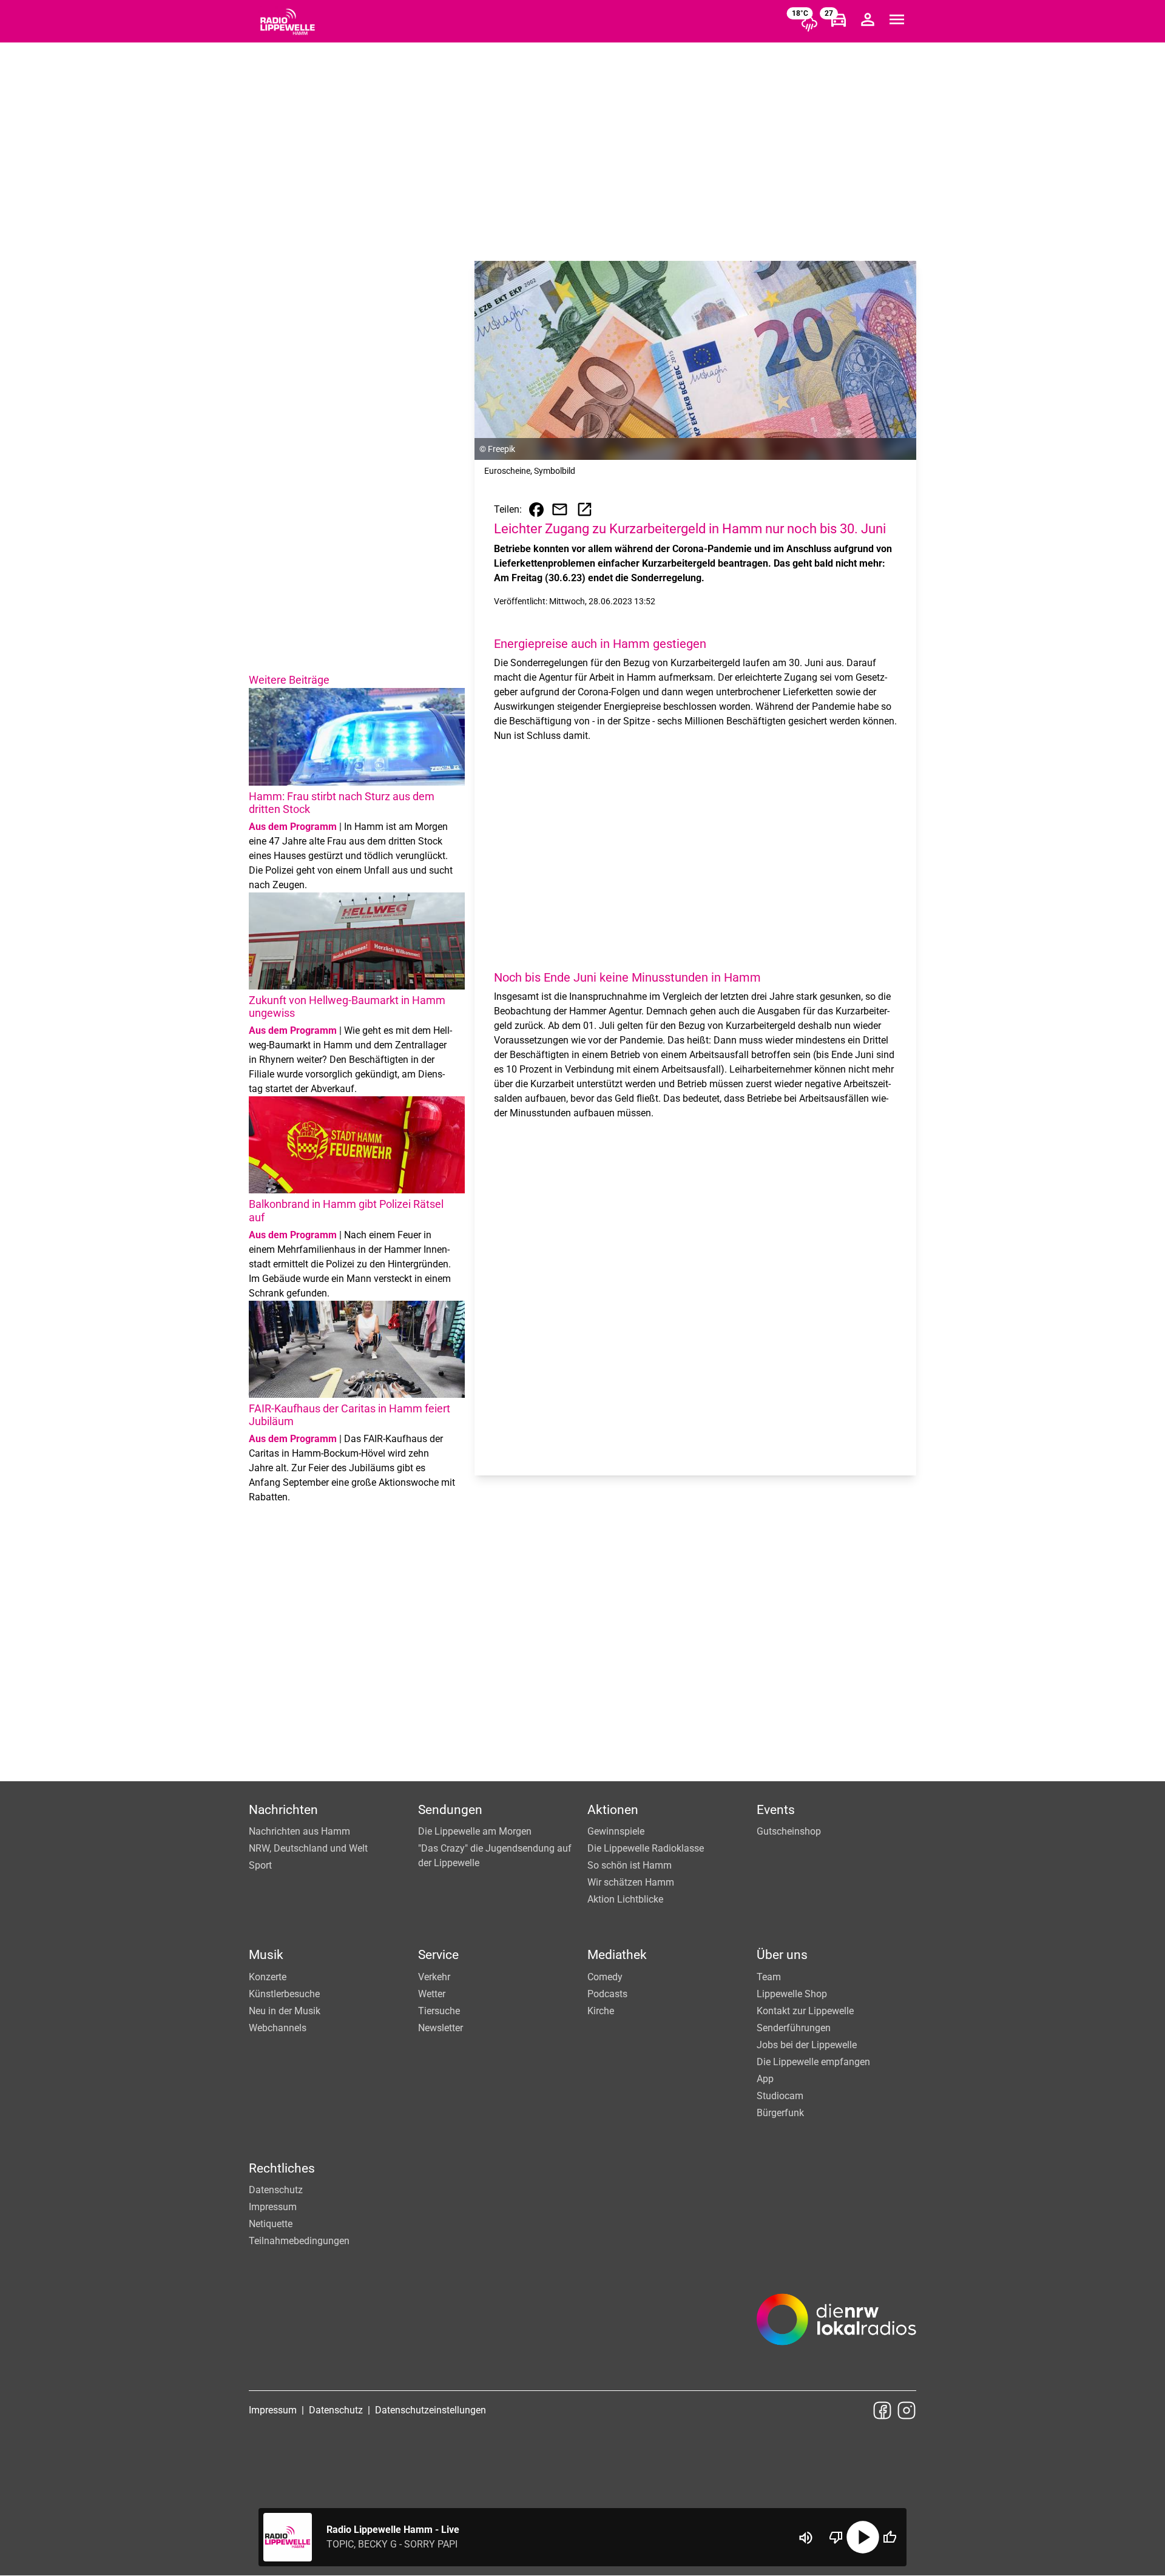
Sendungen (450, 1810)
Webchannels (278, 2028)
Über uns (782, 1955)
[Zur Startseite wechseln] (288, 22)
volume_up (806, 2538)
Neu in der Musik (285, 2011)
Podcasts (607, 1994)
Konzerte (268, 1977)
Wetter (432, 1994)
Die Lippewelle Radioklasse (646, 1848)
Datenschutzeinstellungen (431, 2410)
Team (769, 1977)
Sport (260, 1865)
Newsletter (441, 2028)
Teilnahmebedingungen (299, 2241)
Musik (266, 1955)
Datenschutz (276, 2190)
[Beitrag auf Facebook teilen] (536, 510)
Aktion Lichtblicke (625, 1899)
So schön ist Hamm (630, 1865)
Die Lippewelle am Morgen (475, 1831)
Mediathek (617, 1955)
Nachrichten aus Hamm (299, 1831)
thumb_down (836, 2537)
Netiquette (271, 2224)
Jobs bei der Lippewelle (807, 2045)
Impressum (273, 2207)
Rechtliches (282, 2168)
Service (438, 1955)
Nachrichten (283, 1810)
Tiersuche (439, 2011)
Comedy (605, 1977)
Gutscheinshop (789, 1831)
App (765, 2079)
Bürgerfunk (780, 2113)
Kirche (601, 2011)
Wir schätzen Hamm (631, 1882)
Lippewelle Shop (792, 1994)
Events (776, 1810)
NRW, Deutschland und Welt (308, 1848)
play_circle (863, 2537)
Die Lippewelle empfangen (813, 2062)
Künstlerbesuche (284, 1994)
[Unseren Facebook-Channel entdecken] (882, 2410)
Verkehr (434, 1977)
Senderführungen (794, 2028)
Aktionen (613, 1810)
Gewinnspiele (616, 1831)
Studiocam (780, 2096)
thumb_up (890, 2537)
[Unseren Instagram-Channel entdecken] (907, 2410)
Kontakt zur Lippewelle (805, 2011)
